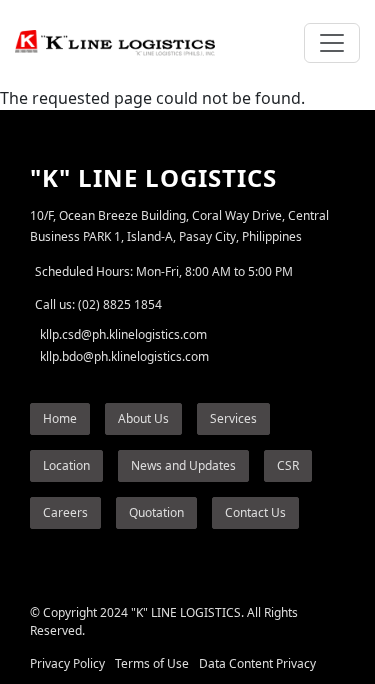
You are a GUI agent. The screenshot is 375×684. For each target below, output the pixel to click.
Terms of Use (152, 663)
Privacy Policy (67, 663)
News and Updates (183, 465)
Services (233, 418)
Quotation (156, 512)
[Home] (123, 43)
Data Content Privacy (257, 663)
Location (66, 465)
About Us (143, 418)
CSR (288, 465)
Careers (65, 512)
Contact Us (255, 512)
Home (60, 418)
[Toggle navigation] (332, 43)
